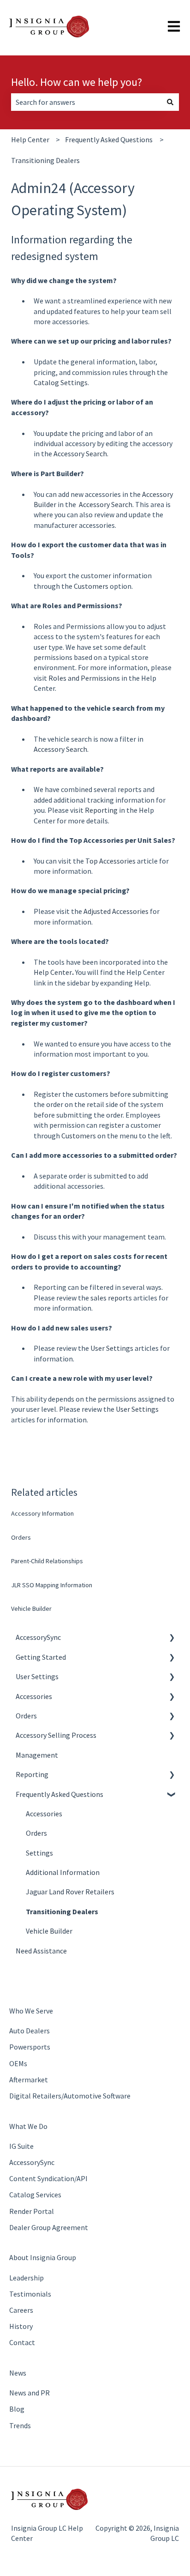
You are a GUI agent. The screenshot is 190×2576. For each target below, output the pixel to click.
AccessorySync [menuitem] (38, 1637)
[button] (172, 1638)
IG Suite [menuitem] (21, 2146)
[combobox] (86, 102)
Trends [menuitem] (20, 2425)
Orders (21, 1537)
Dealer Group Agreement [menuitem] (49, 2227)
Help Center (30, 139)
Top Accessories (110, 861)
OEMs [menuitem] (18, 2063)
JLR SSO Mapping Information (52, 1585)
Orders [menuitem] (26, 1716)
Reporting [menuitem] (32, 1774)
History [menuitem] (21, 2326)
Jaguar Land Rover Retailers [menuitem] (70, 1892)
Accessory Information (42, 1513)
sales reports (111, 1298)
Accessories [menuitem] (34, 1696)
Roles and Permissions (85, 678)
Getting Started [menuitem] (41, 1657)
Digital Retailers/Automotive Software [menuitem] (70, 2096)
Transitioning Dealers (45, 160)
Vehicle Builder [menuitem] (49, 1931)
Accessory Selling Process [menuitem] (56, 1735)
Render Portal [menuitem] (32, 2211)
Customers (92, 586)
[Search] (170, 102)
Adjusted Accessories (116, 911)
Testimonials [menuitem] (30, 2294)
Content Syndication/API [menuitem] (48, 2178)
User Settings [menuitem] (37, 1676)
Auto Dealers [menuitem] (30, 2031)
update (57, 433)
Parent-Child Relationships (47, 1561)
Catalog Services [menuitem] (35, 2195)
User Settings (112, 1348)
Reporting (102, 810)
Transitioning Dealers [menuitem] (62, 1911)
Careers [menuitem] (21, 2310)
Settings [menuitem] (39, 1853)
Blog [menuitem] (17, 2409)
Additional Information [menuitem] (63, 1872)
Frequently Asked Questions (109, 139)
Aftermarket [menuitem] (29, 2080)
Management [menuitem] (37, 1755)
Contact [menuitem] (22, 2342)
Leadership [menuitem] (27, 2278)
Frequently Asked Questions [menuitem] (59, 1794)
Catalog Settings (61, 382)
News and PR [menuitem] (30, 2393)
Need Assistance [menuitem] (41, 1951)
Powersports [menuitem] (30, 2047)
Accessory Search (80, 454)
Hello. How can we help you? (77, 82)
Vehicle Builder (31, 1608)
